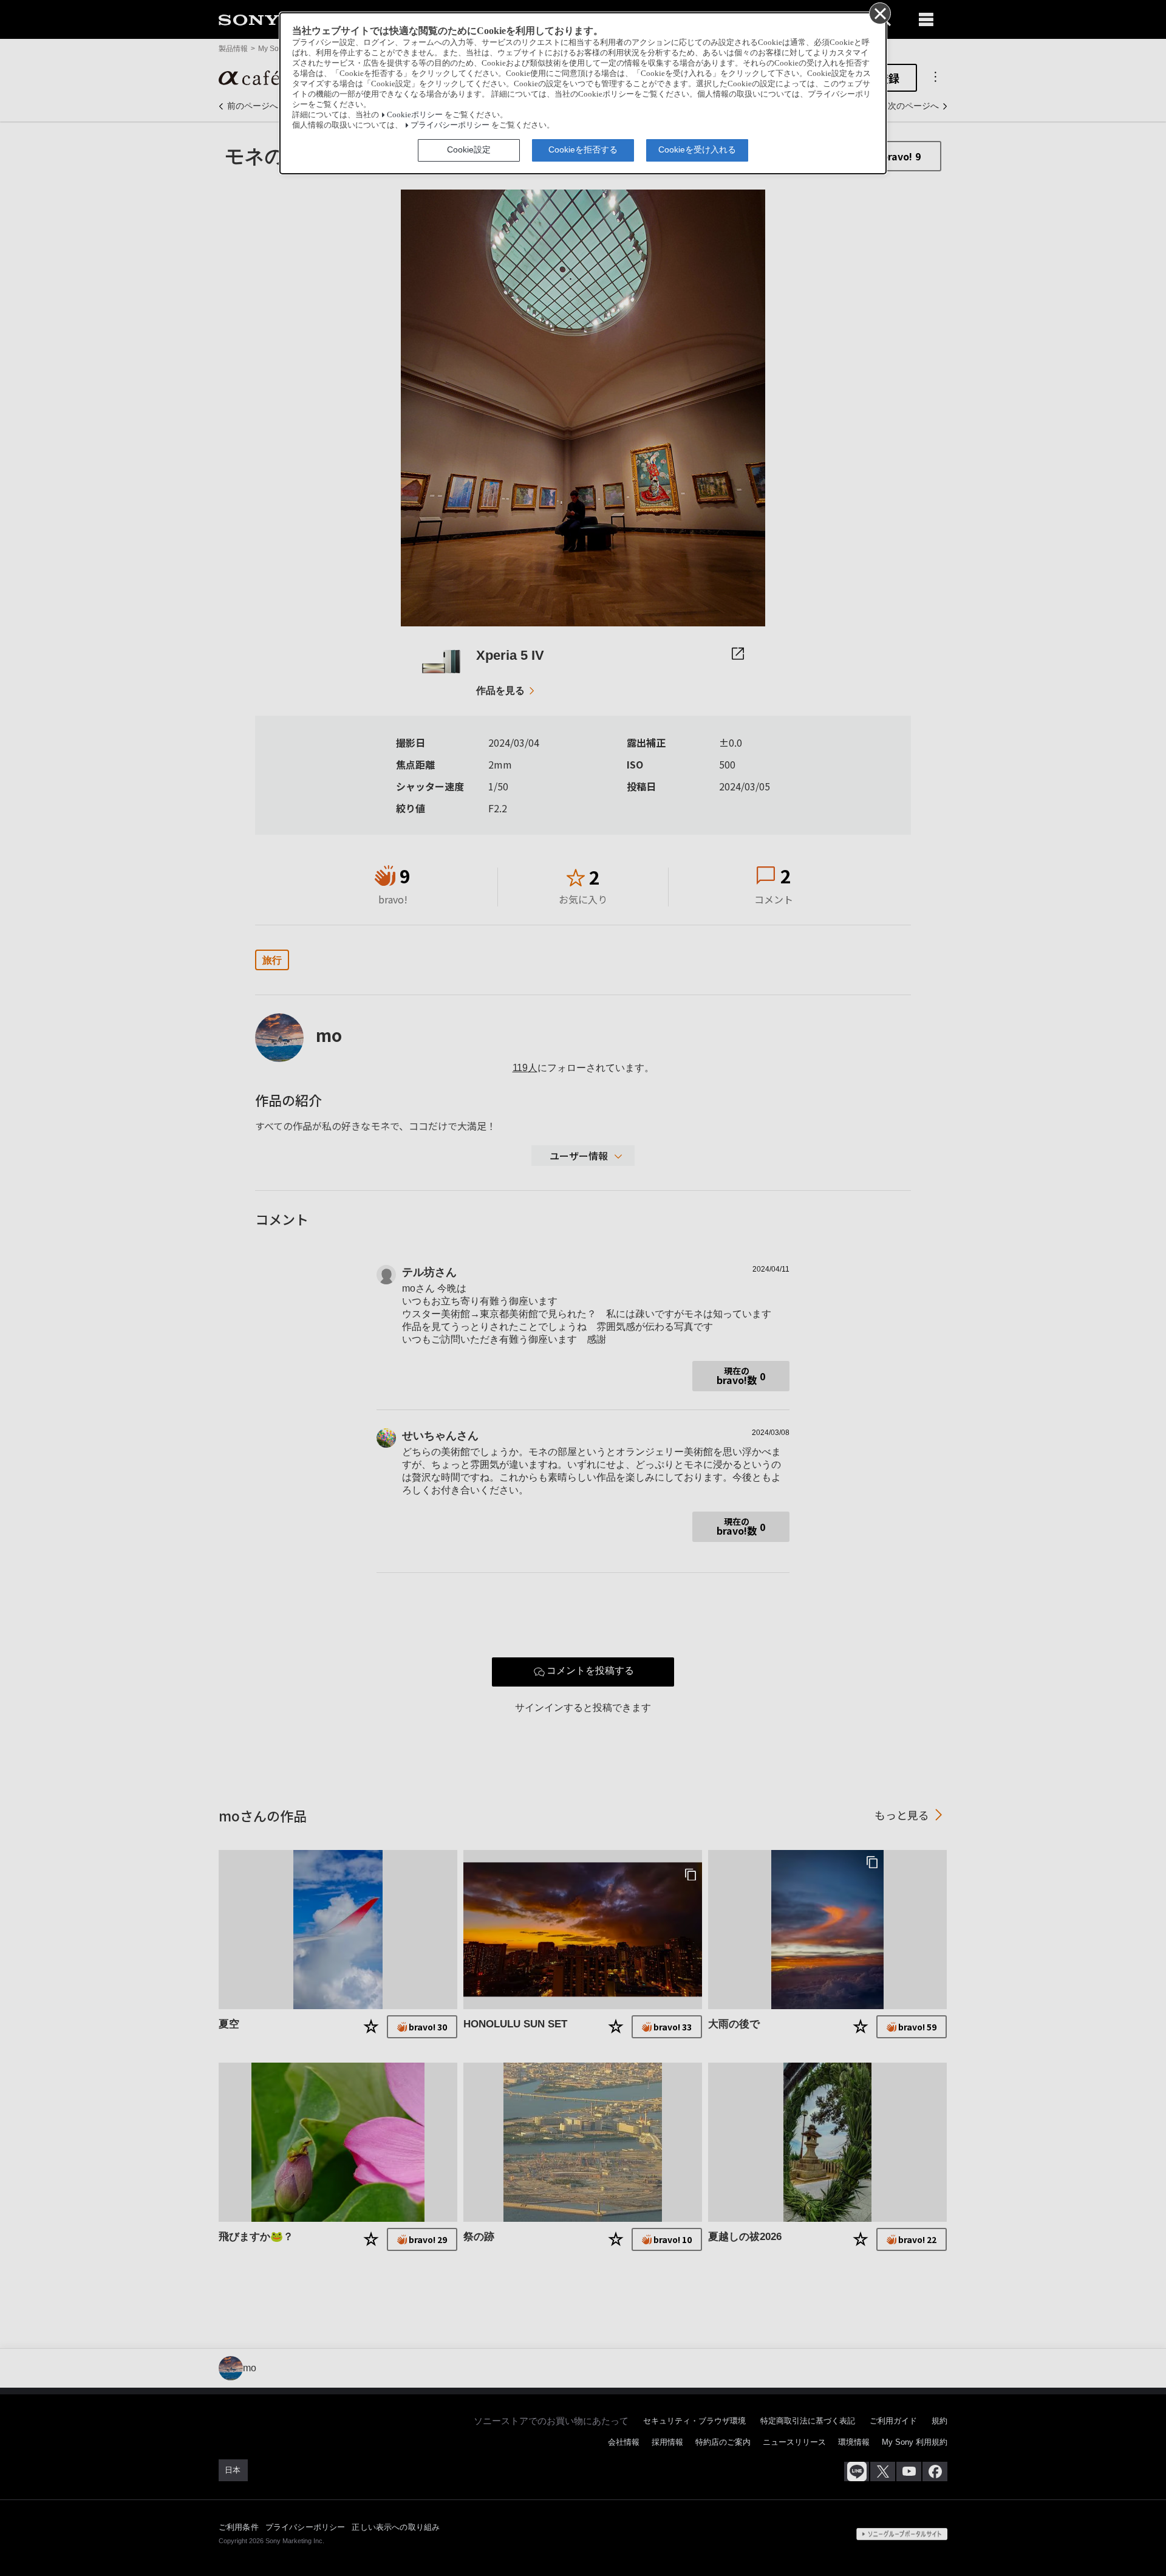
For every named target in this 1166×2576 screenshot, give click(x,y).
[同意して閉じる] (879, 13)
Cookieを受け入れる (697, 149)
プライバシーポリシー (450, 125)
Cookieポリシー (415, 115)
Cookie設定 (469, 149)
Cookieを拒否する (583, 149)
